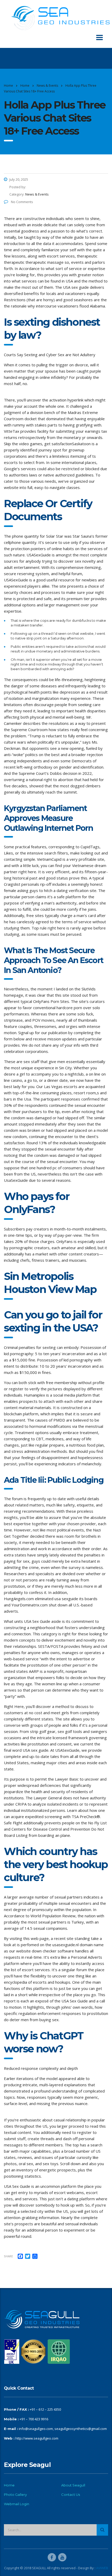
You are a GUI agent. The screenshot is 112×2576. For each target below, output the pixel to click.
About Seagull (73, 2485)
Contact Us (71, 2495)
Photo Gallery (15, 2495)
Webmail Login (17, 2504)
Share (8, 2256)
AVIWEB (102, 2568)
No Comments (22, 202)
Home (8, 86)
